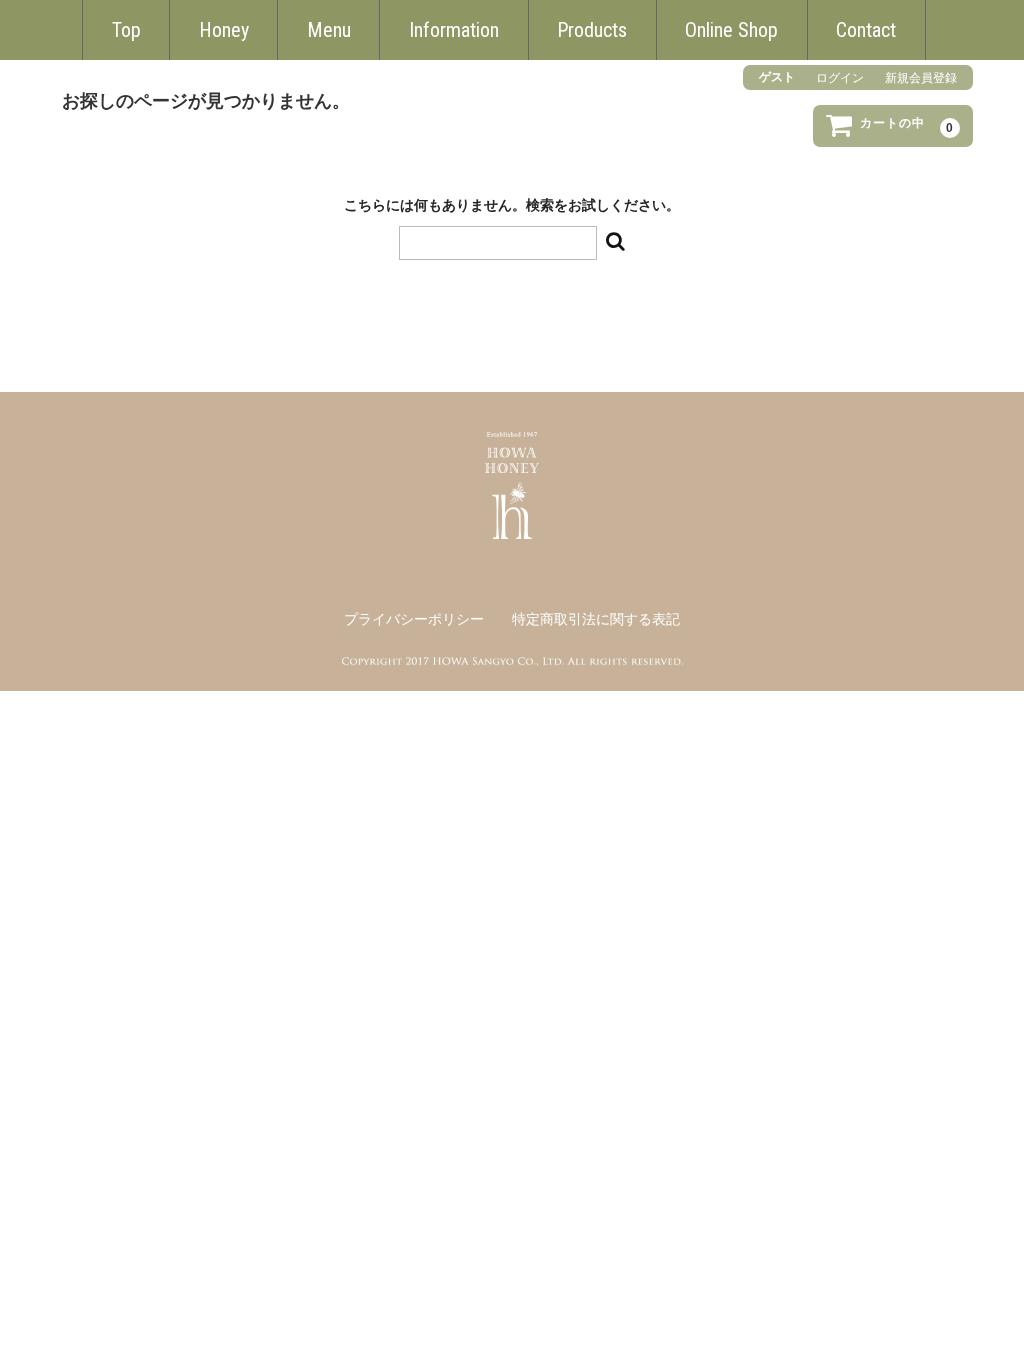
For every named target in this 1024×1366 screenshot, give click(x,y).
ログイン (840, 78)
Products (592, 30)
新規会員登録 (921, 78)
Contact (866, 30)
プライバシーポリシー (414, 619)
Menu (329, 30)
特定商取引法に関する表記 (596, 619)
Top (126, 30)
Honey (224, 30)
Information (454, 30)
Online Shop (731, 30)
